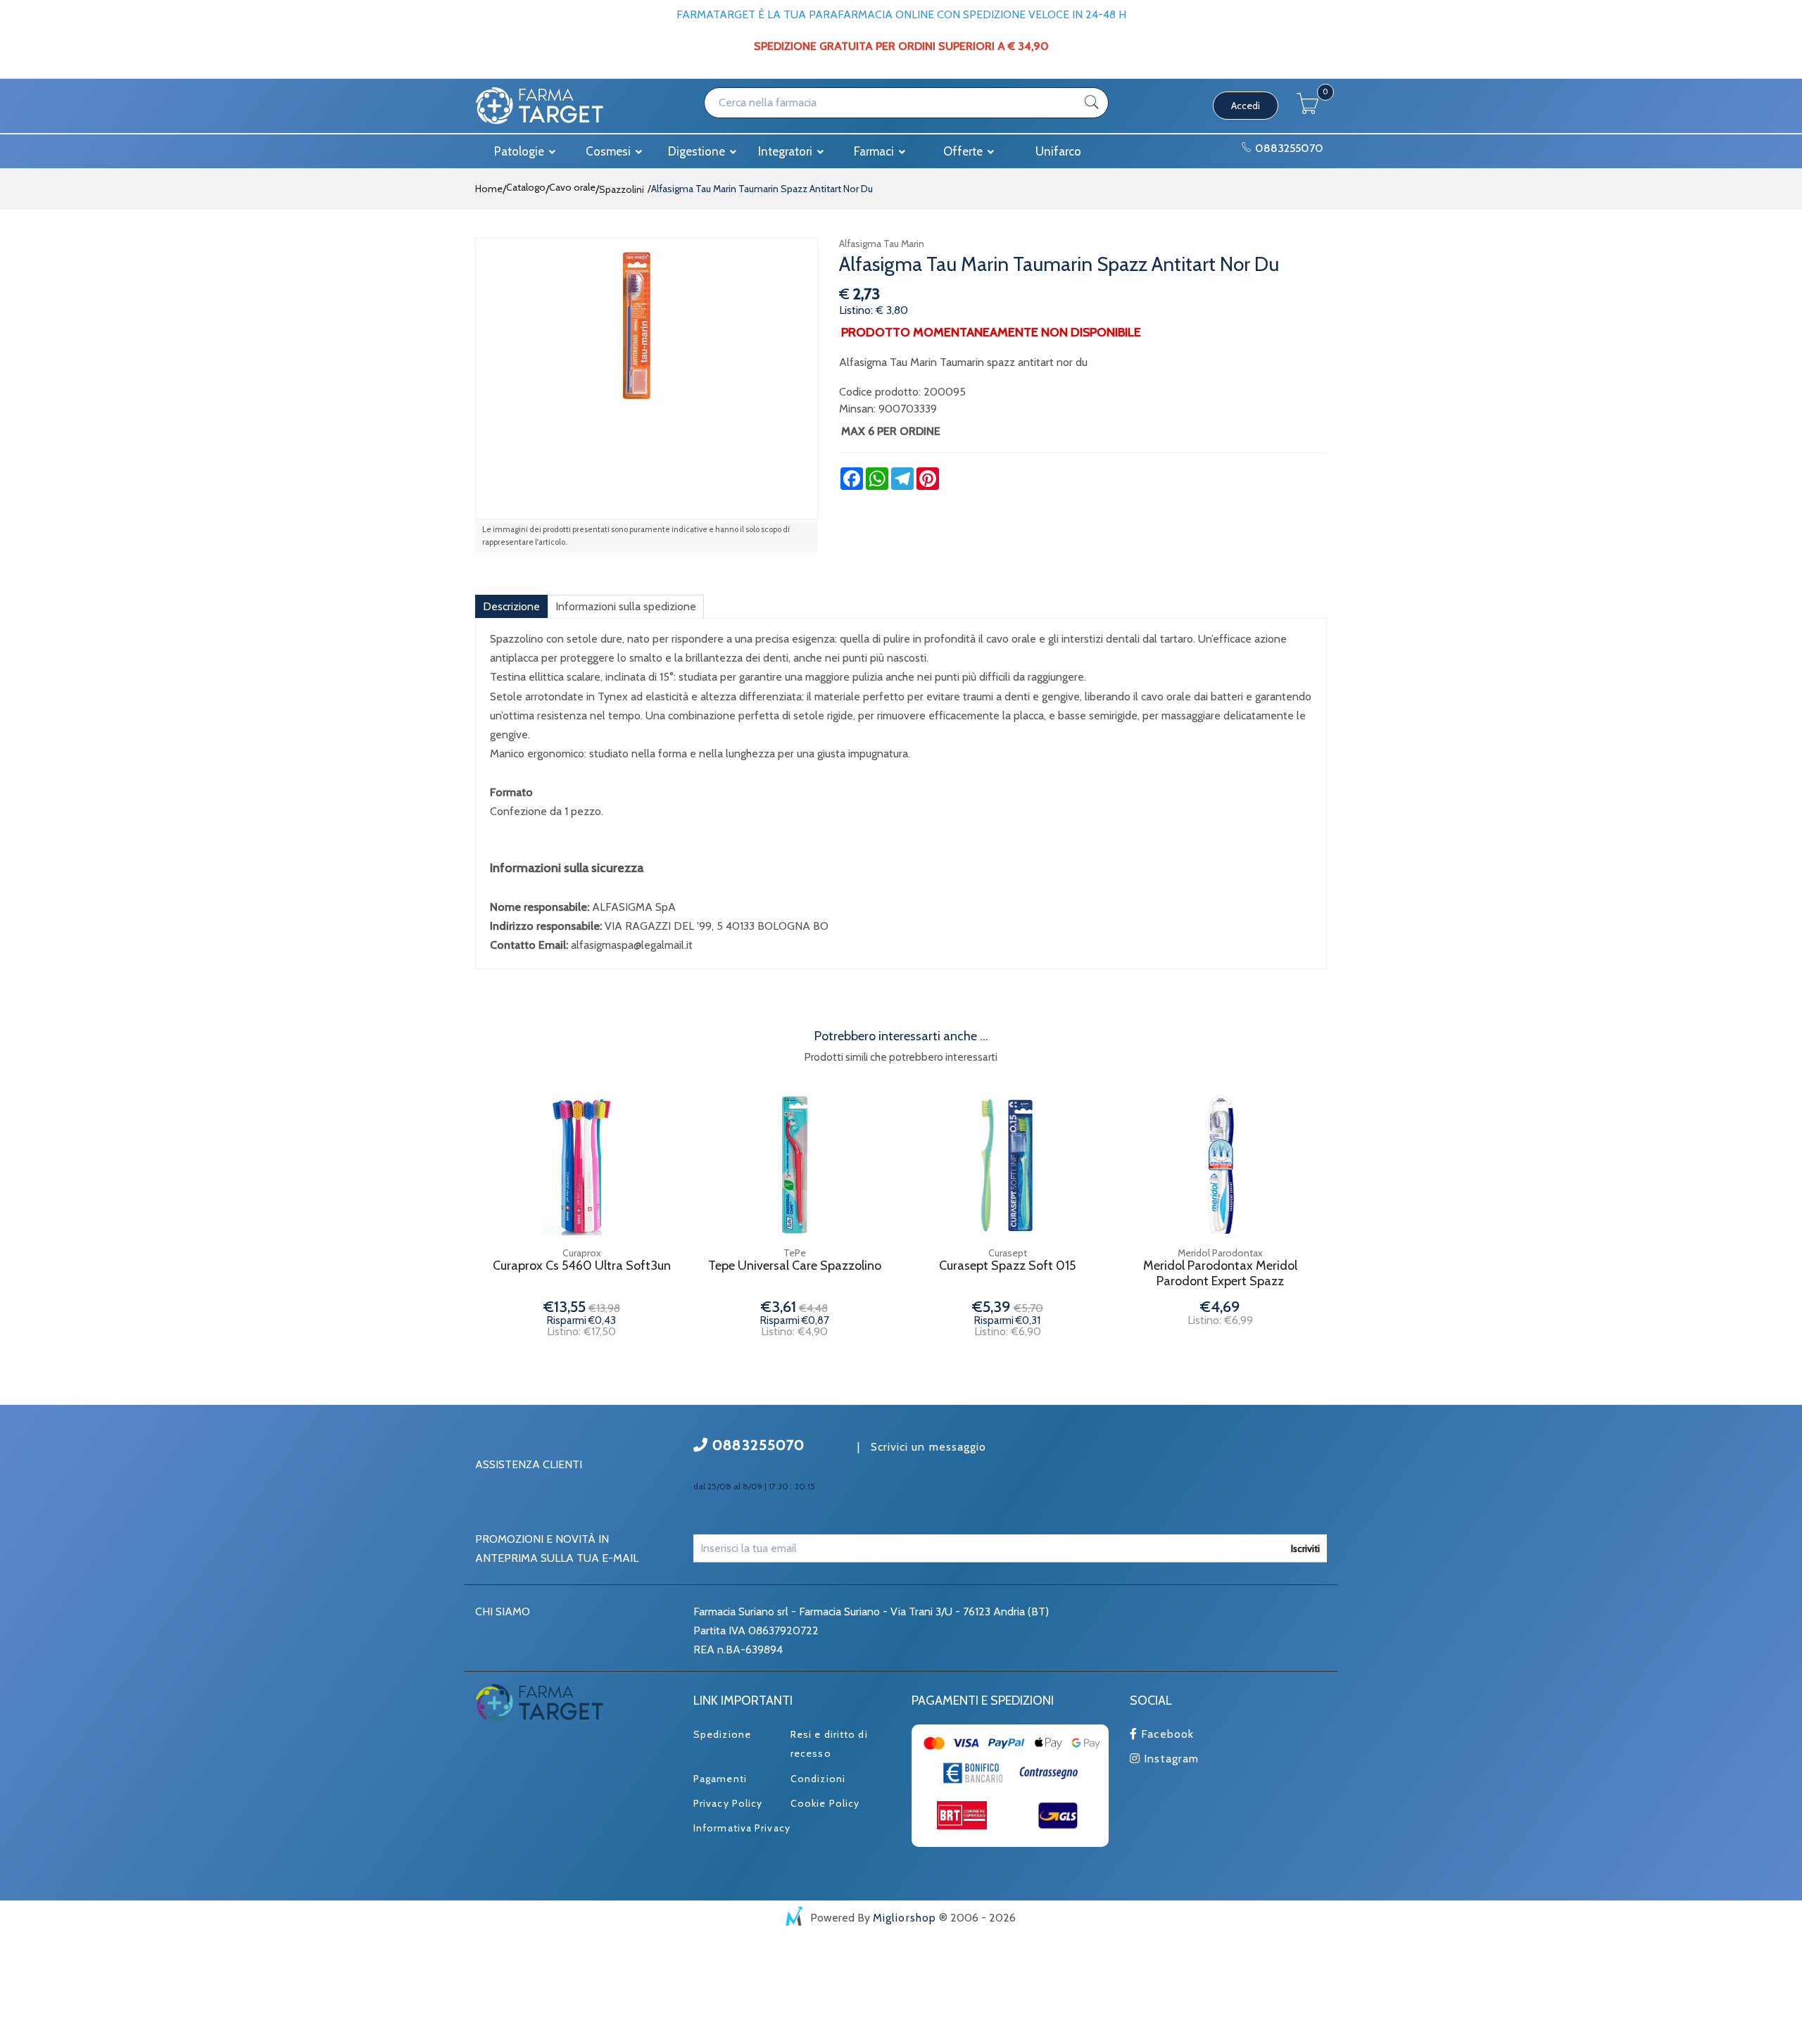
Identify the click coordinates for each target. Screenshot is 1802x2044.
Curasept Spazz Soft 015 (1007, 1266)
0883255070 (1288, 148)
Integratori (787, 151)
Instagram (1170, 1759)
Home (489, 189)
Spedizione (722, 1734)
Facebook (1166, 1734)
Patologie (521, 151)
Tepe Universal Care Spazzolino (795, 1266)
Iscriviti (1305, 1548)
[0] (1308, 110)
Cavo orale (572, 187)
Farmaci (875, 151)
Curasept (1008, 1253)
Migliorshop (905, 1918)
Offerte (964, 151)
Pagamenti (720, 1779)
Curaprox (582, 1253)
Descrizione (511, 606)
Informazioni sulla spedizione (626, 606)
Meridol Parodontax (1220, 1253)
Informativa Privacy (742, 1828)
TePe (795, 1253)
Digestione (698, 151)
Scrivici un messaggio (929, 1447)
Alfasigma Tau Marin (882, 244)
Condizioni (818, 1779)
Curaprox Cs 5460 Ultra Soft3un (582, 1266)
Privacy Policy (728, 1803)
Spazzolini (622, 189)
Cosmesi (610, 151)
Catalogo (526, 187)
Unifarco (1058, 151)
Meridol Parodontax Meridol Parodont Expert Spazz (1220, 1274)
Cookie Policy (825, 1803)
